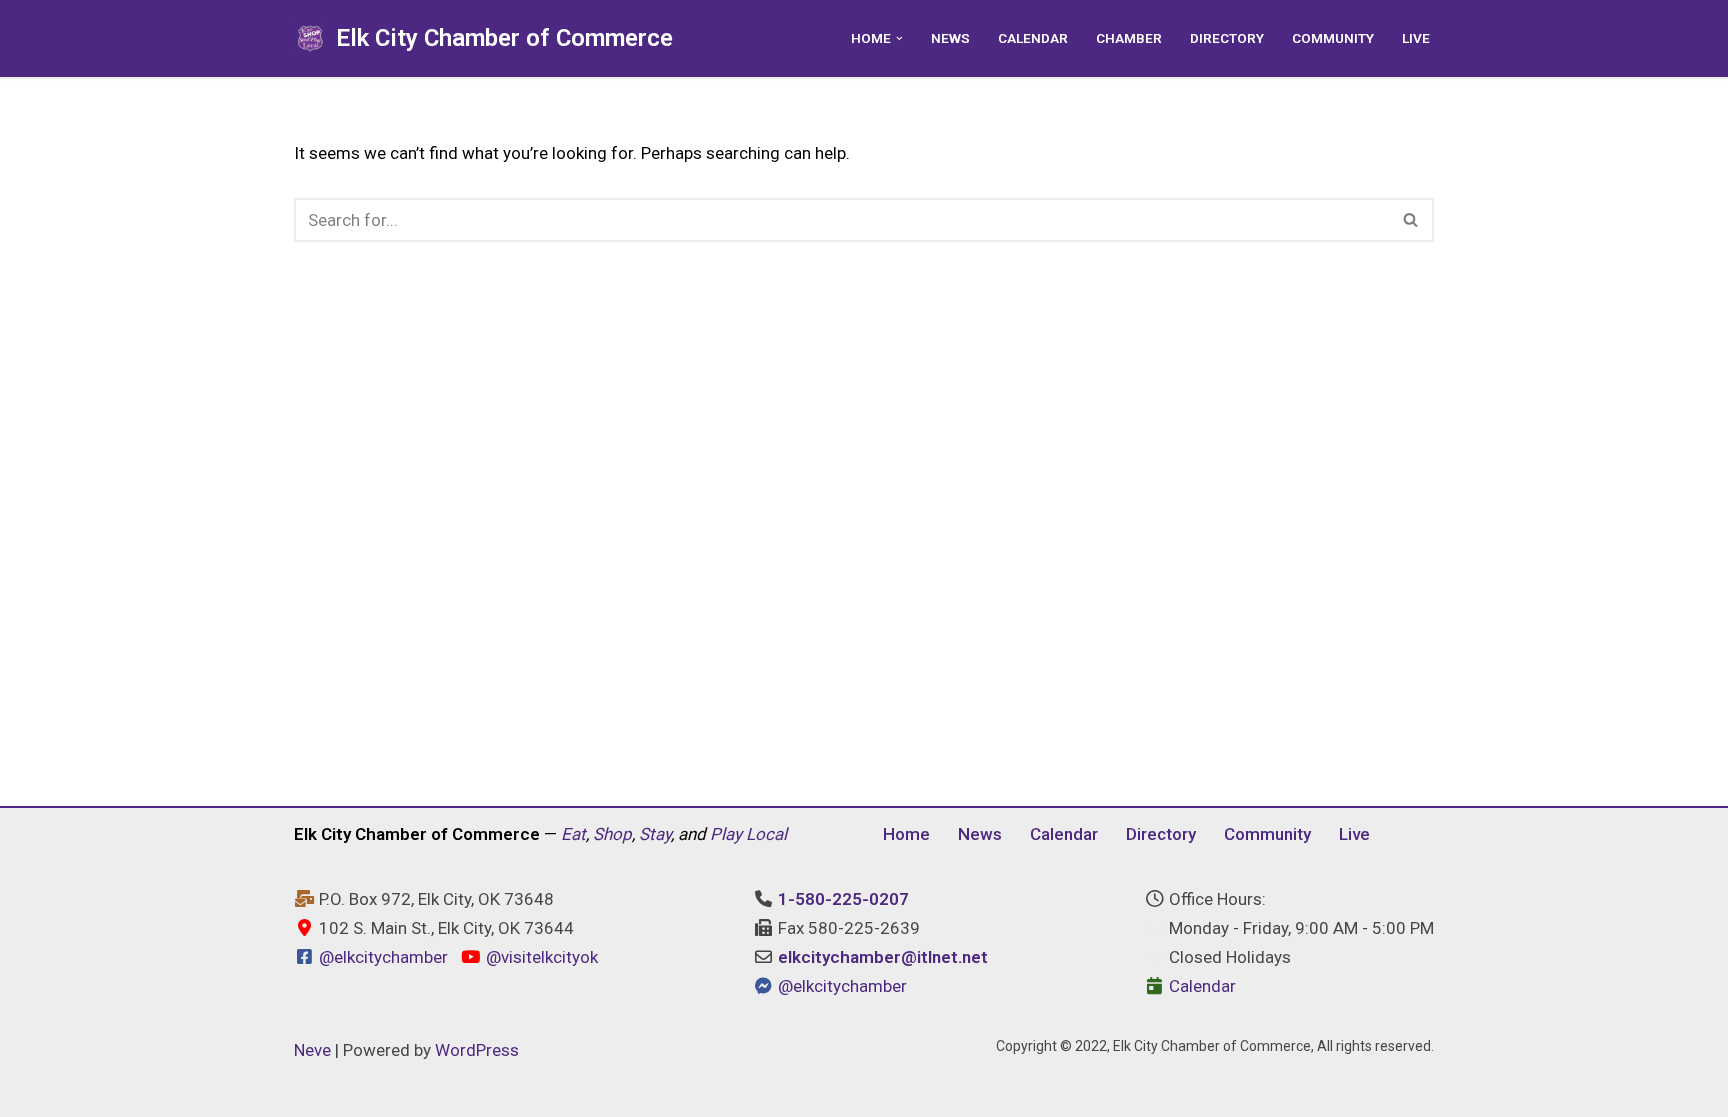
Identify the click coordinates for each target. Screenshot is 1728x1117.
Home (906, 834)
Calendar (1033, 38)
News (950, 38)
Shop (612, 834)
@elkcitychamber (383, 957)
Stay (655, 834)
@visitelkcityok (539, 957)
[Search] (1411, 220)
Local (766, 834)
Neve (312, 1050)
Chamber (1129, 38)
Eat (573, 834)
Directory (1227, 38)
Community (1333, 38)
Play (726, 834)
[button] (899, 38)
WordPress (477, 1050)
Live (1416, 38)
